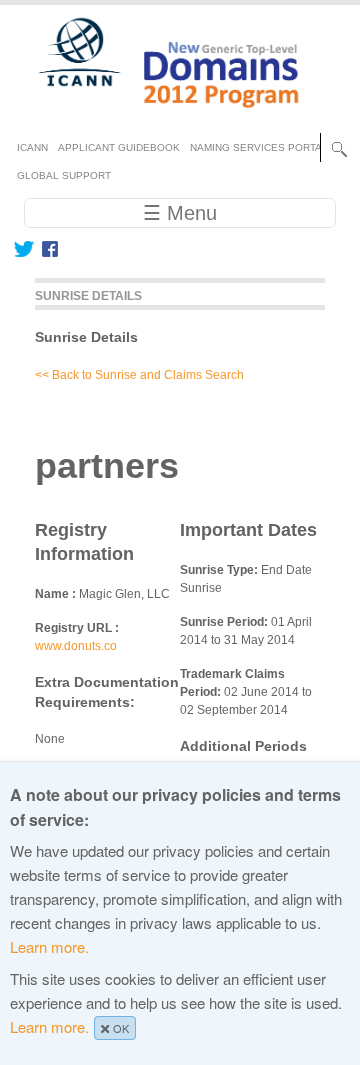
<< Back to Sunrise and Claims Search (139, 375)
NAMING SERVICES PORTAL (259, 147)
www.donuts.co (76, 646)
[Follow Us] (23, 249)
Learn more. (49, 946)
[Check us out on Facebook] (46, 249)
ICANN (32, 147)
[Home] (157, 116)
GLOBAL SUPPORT (64, 175)
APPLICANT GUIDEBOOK (119, 147)
